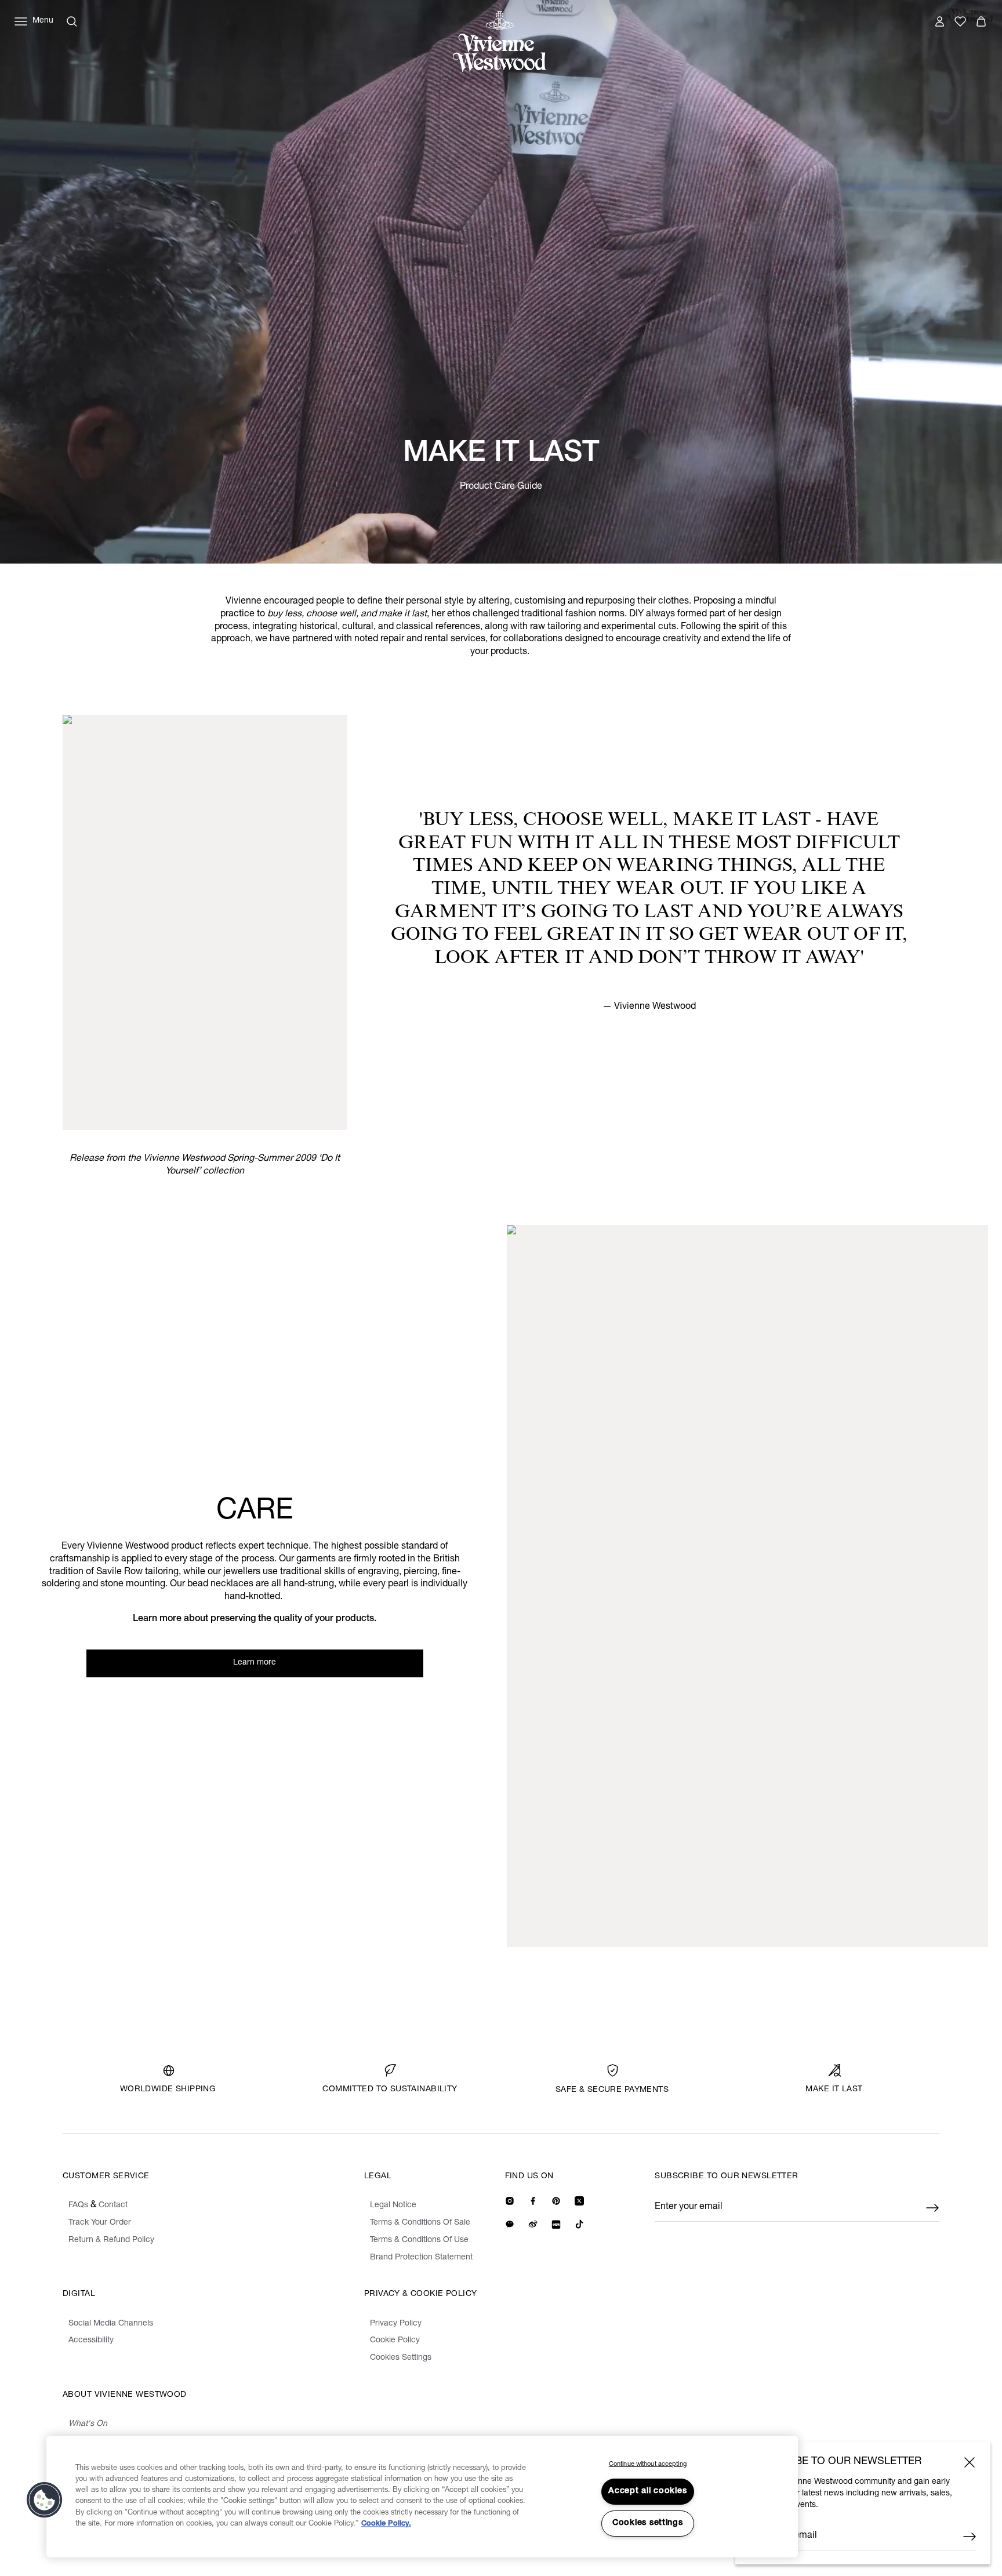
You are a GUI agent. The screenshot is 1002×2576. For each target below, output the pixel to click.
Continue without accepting (648, 2464)
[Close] (970, 2462)
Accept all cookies (647, 2491)
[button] (45, 2500)
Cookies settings (648, 2523)
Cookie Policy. (386, 2524)
